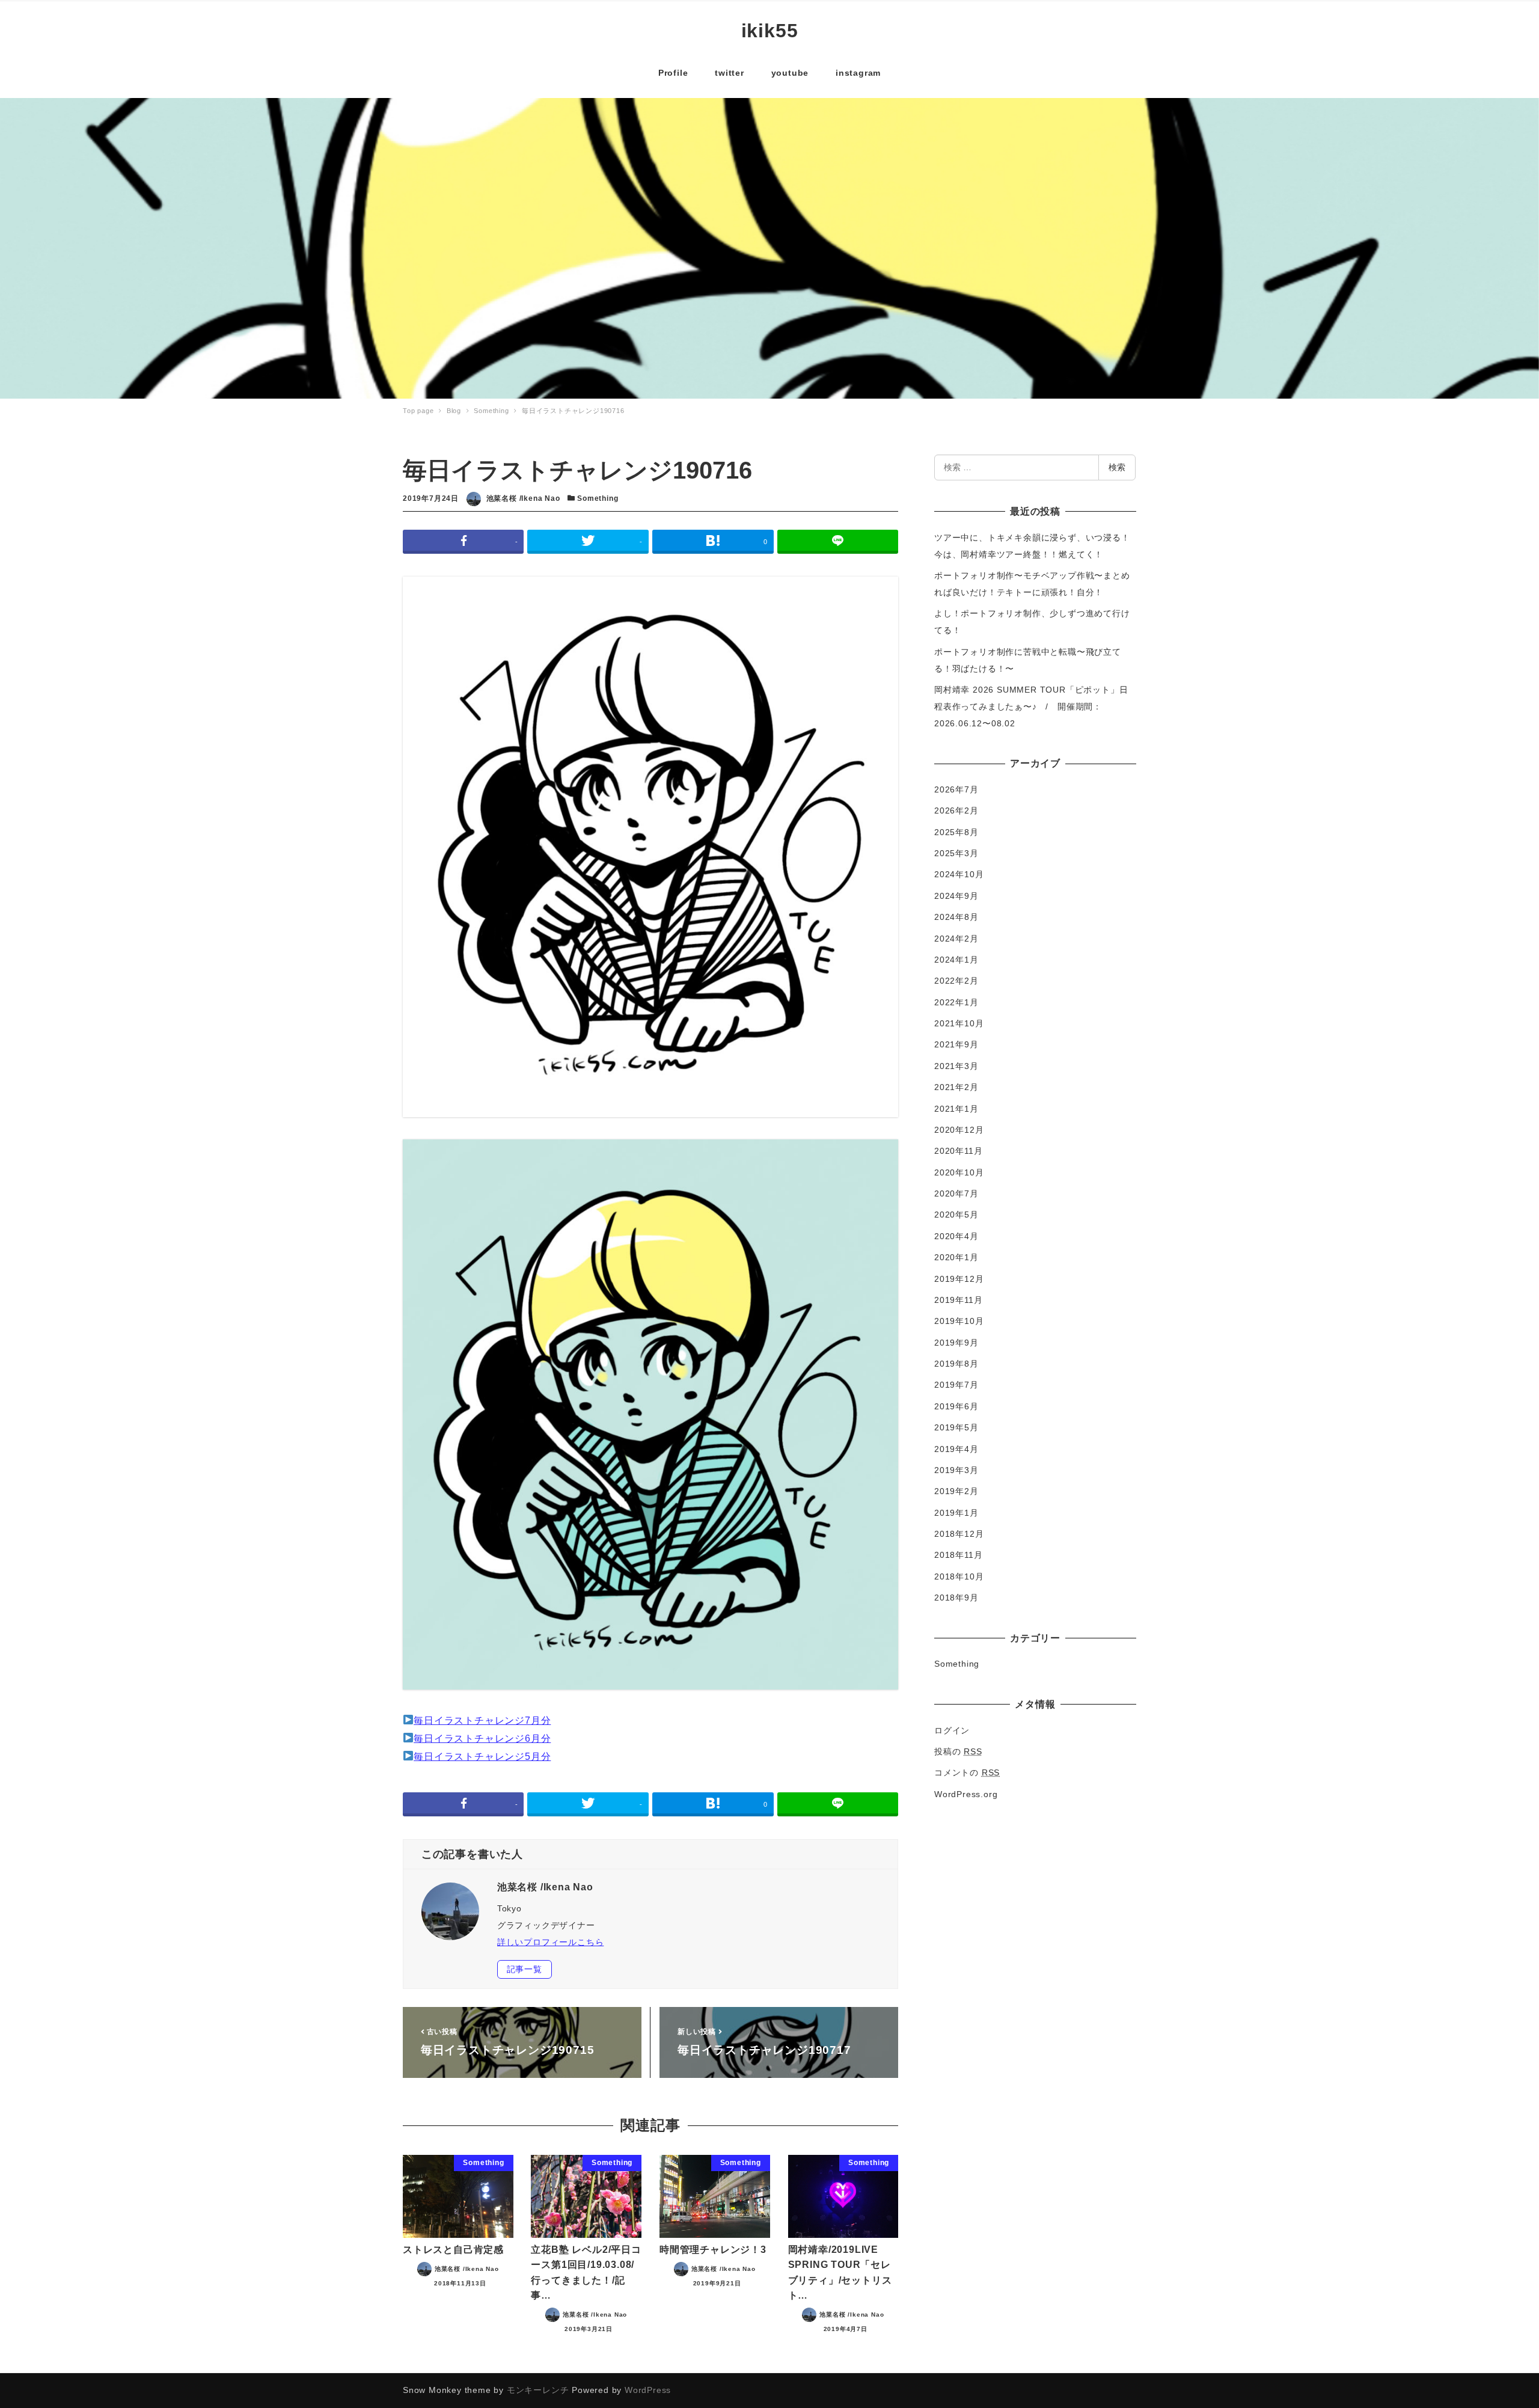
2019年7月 (956, 1385)
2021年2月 (956, 1087)
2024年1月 (956, 960)
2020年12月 (959, 1130)
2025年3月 (956, 853)
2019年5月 (956, 1427)
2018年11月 (958, 1555)
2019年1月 (956, 1513)
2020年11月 (958, 1151)
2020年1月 (956, 1257)
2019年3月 (956, 1470)
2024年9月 (956, 896)
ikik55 (770, 31)
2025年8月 (956, 832)
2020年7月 (956, 1193)
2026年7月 (956, 789)
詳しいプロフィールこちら (551, 1942)
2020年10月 (959, 1172)
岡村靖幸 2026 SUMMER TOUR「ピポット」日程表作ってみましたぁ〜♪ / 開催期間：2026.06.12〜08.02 (1031, 706)
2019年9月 (956, 1343)
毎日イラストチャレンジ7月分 (482, 1720)
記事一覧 (525, 1969)
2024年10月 (959, 874)
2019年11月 (958, 1300)
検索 (1117, 467)
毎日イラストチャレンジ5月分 (482, 1757)
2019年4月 (956, 1449)
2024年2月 (956, 939)
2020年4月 (956, 1236)
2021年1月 (956, 1109)
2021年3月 (956, 1066)
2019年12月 (959, 1279)
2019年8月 (956, 1364)
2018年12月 (959, 1534)
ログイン (952, 1730)
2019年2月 (956, 1491)
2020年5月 (956, 1215)
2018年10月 (959, 1576)
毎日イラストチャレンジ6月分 (482, 1739)
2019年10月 (959, 1321)
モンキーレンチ (538, 2390)
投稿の (958, 1751)
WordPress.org (966, 1794)
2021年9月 (956, 1044)
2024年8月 (956, 917)
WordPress (648, 2390)
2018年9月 (956, 1598)
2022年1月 (956, 1002)
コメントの (967, 1772)
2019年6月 (956, 1406)
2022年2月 (956, 981)
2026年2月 (956, 810)
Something (598, 498)
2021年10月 (959, 1023)
